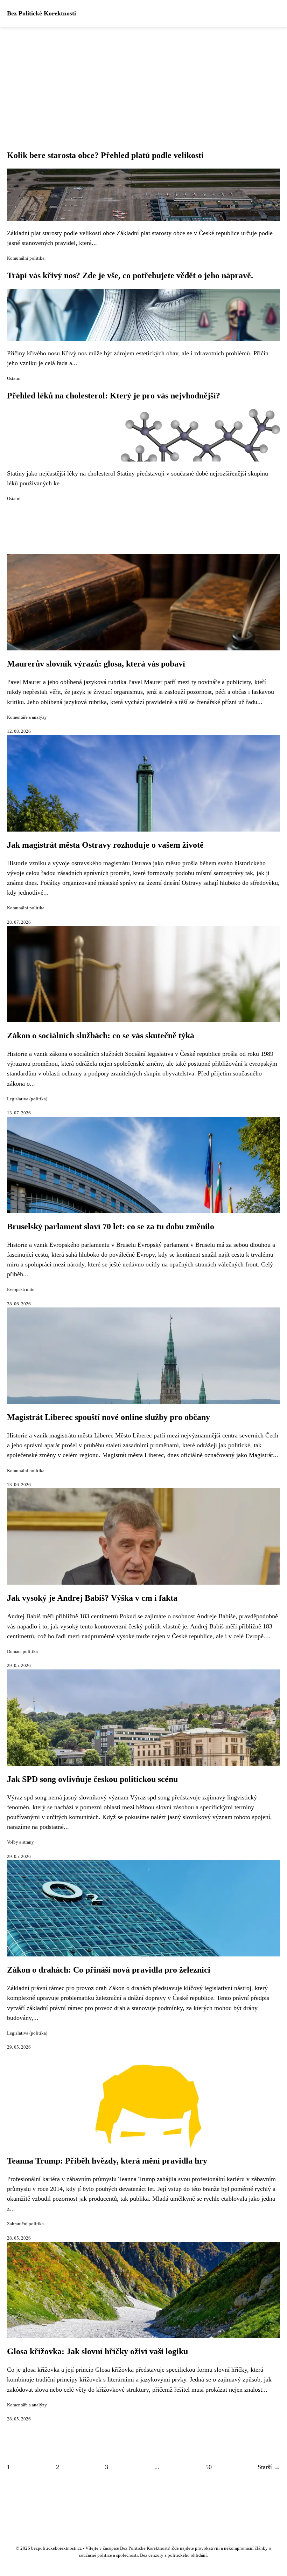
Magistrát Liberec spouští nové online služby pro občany (108, 1417)
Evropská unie (21, 1290)
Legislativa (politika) (27, 1099)
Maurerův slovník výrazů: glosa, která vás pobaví (96, 664)
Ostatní (14, 378)
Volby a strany (20, 1842)
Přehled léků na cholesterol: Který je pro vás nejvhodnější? (114, 396)
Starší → (269, 2467)
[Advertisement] (143, 80)
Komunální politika (26, 258)
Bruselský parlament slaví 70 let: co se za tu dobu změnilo (111, 1226)
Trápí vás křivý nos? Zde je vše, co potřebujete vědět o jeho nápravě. (130, 275)
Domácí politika (22, 1652)
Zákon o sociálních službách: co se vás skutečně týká (101, 1036)
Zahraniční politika (25, 2224)
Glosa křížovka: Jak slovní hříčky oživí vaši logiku (97, 2351)
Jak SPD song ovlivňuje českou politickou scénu (92, 1779)
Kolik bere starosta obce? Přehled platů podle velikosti (105, 155)
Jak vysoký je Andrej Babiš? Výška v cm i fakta (92, 1598)
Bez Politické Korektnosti (41, 13)
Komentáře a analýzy (27, 717)
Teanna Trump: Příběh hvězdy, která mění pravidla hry (107, 2161)
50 (209, 2467)
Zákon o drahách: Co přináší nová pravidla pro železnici (109, 1970)
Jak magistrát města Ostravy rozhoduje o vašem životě (105, 845)
